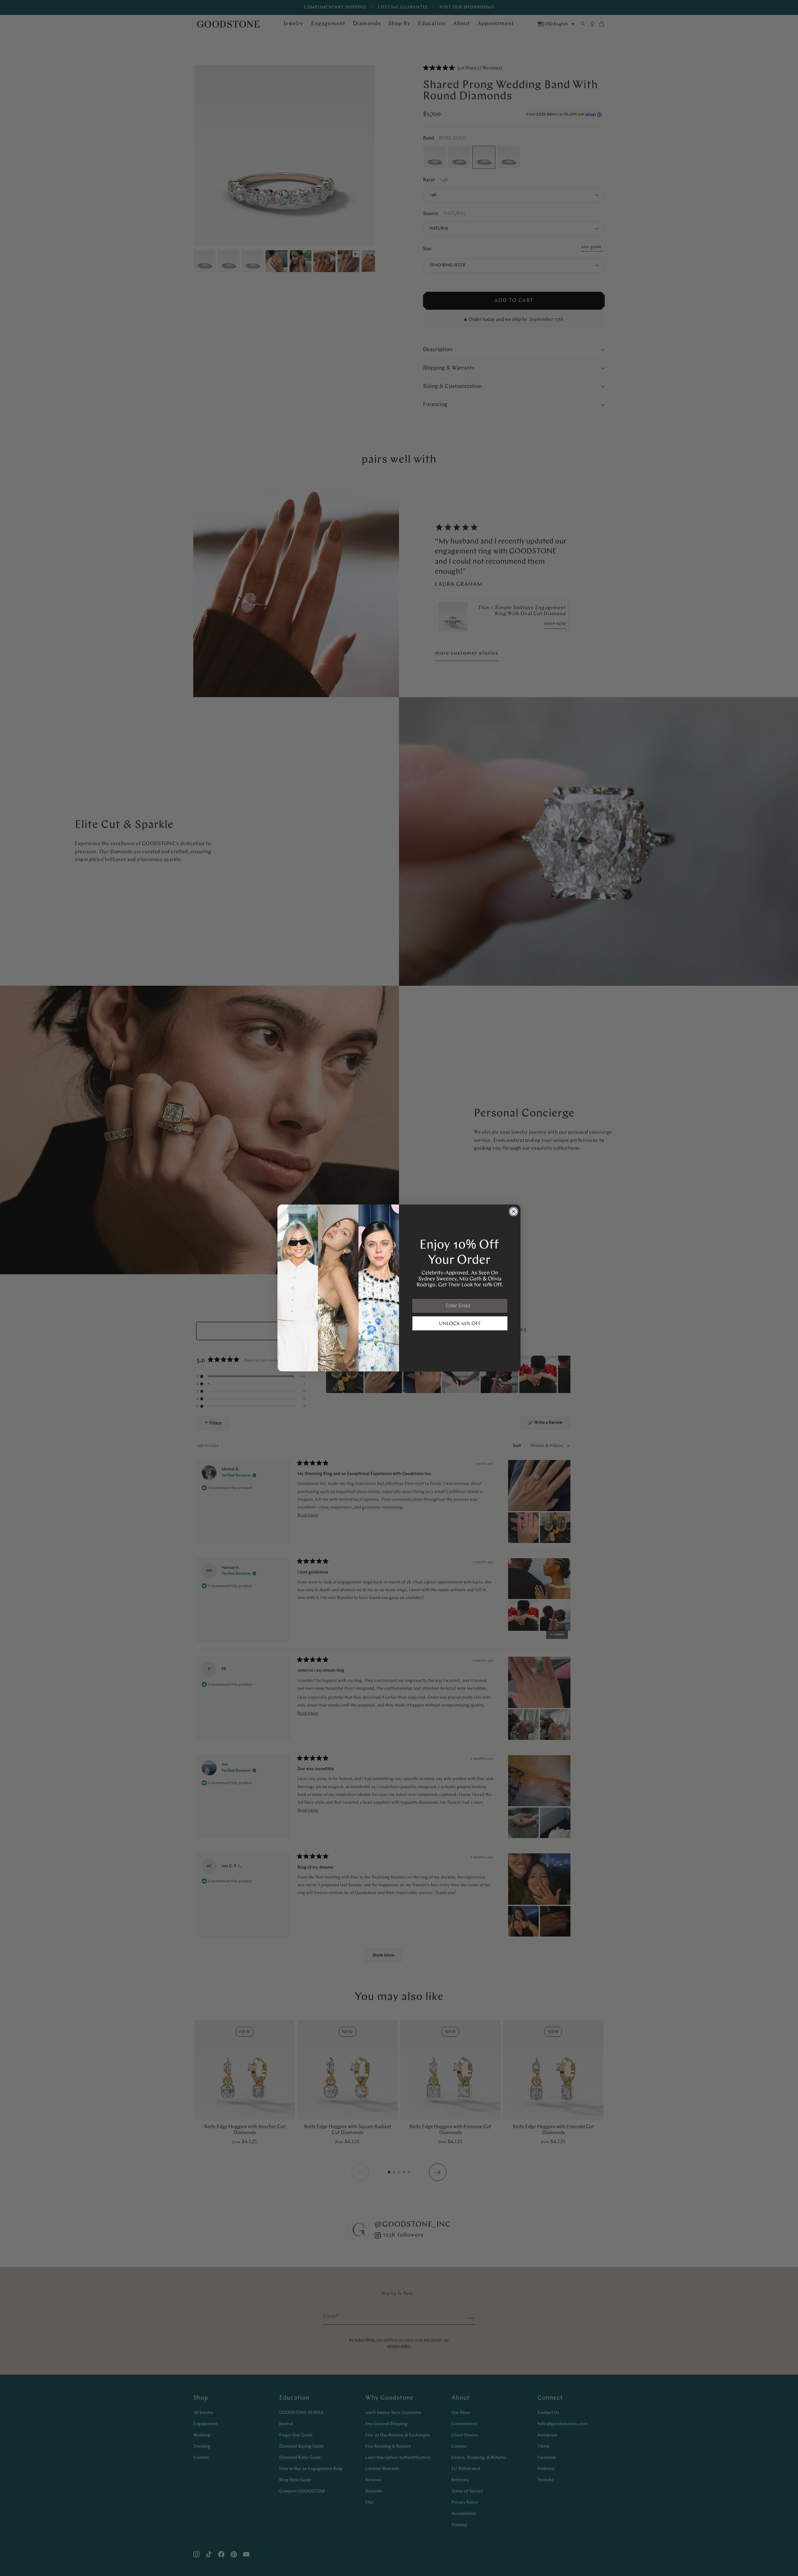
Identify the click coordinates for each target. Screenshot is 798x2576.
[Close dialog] (514, 1211)
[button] (460, 1324)
